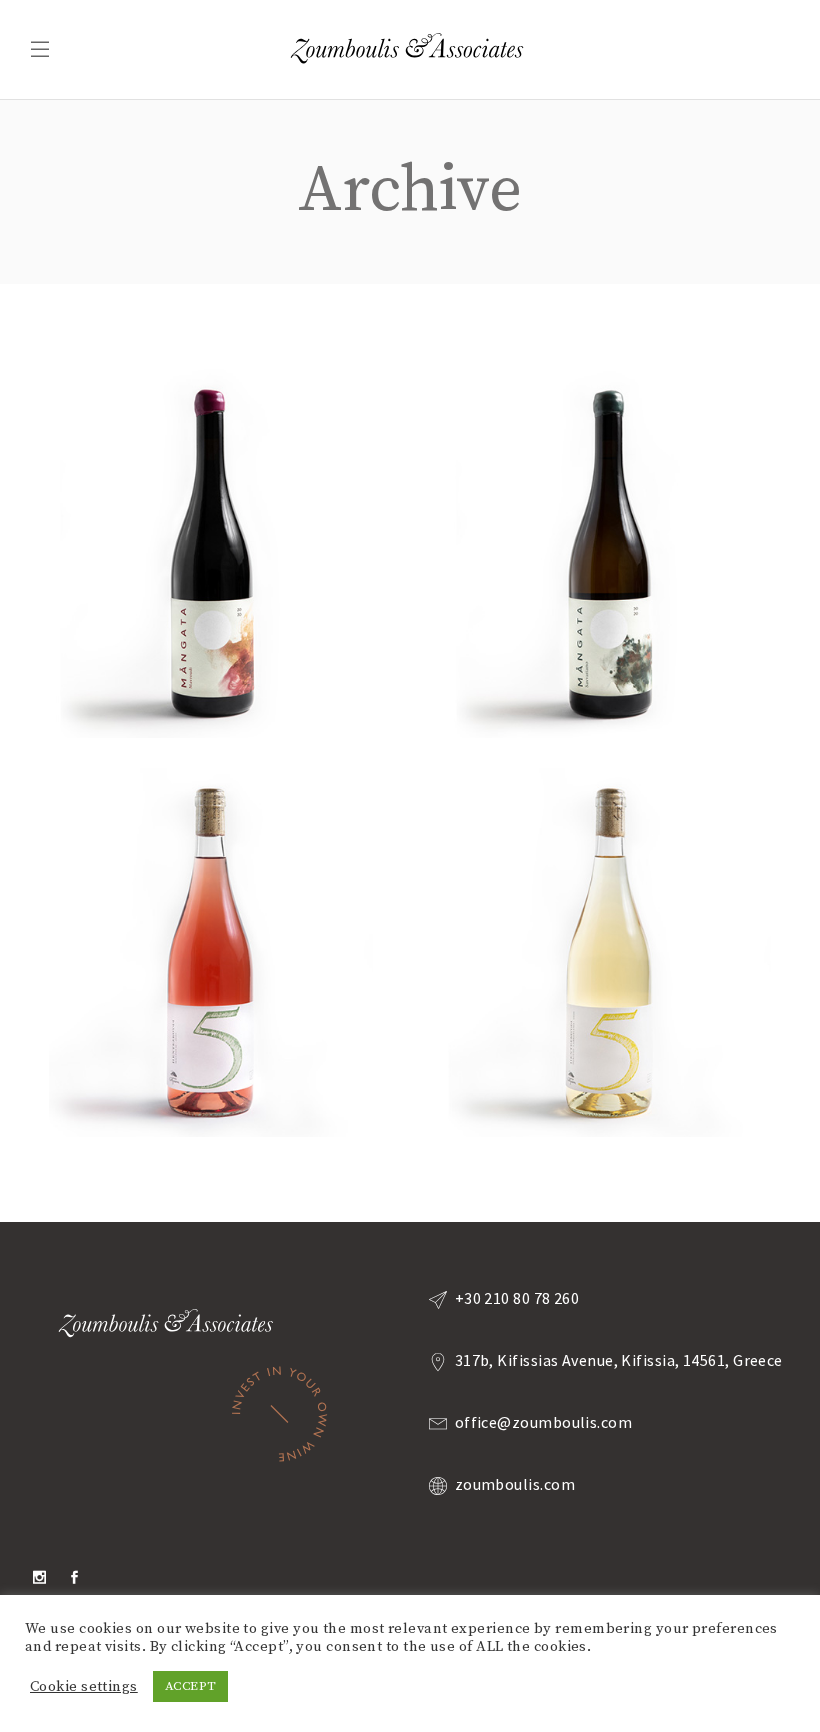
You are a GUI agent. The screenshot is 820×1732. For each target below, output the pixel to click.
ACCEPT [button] (191, 1686)
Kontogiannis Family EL (210, 543)
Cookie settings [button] (84, 1687)
